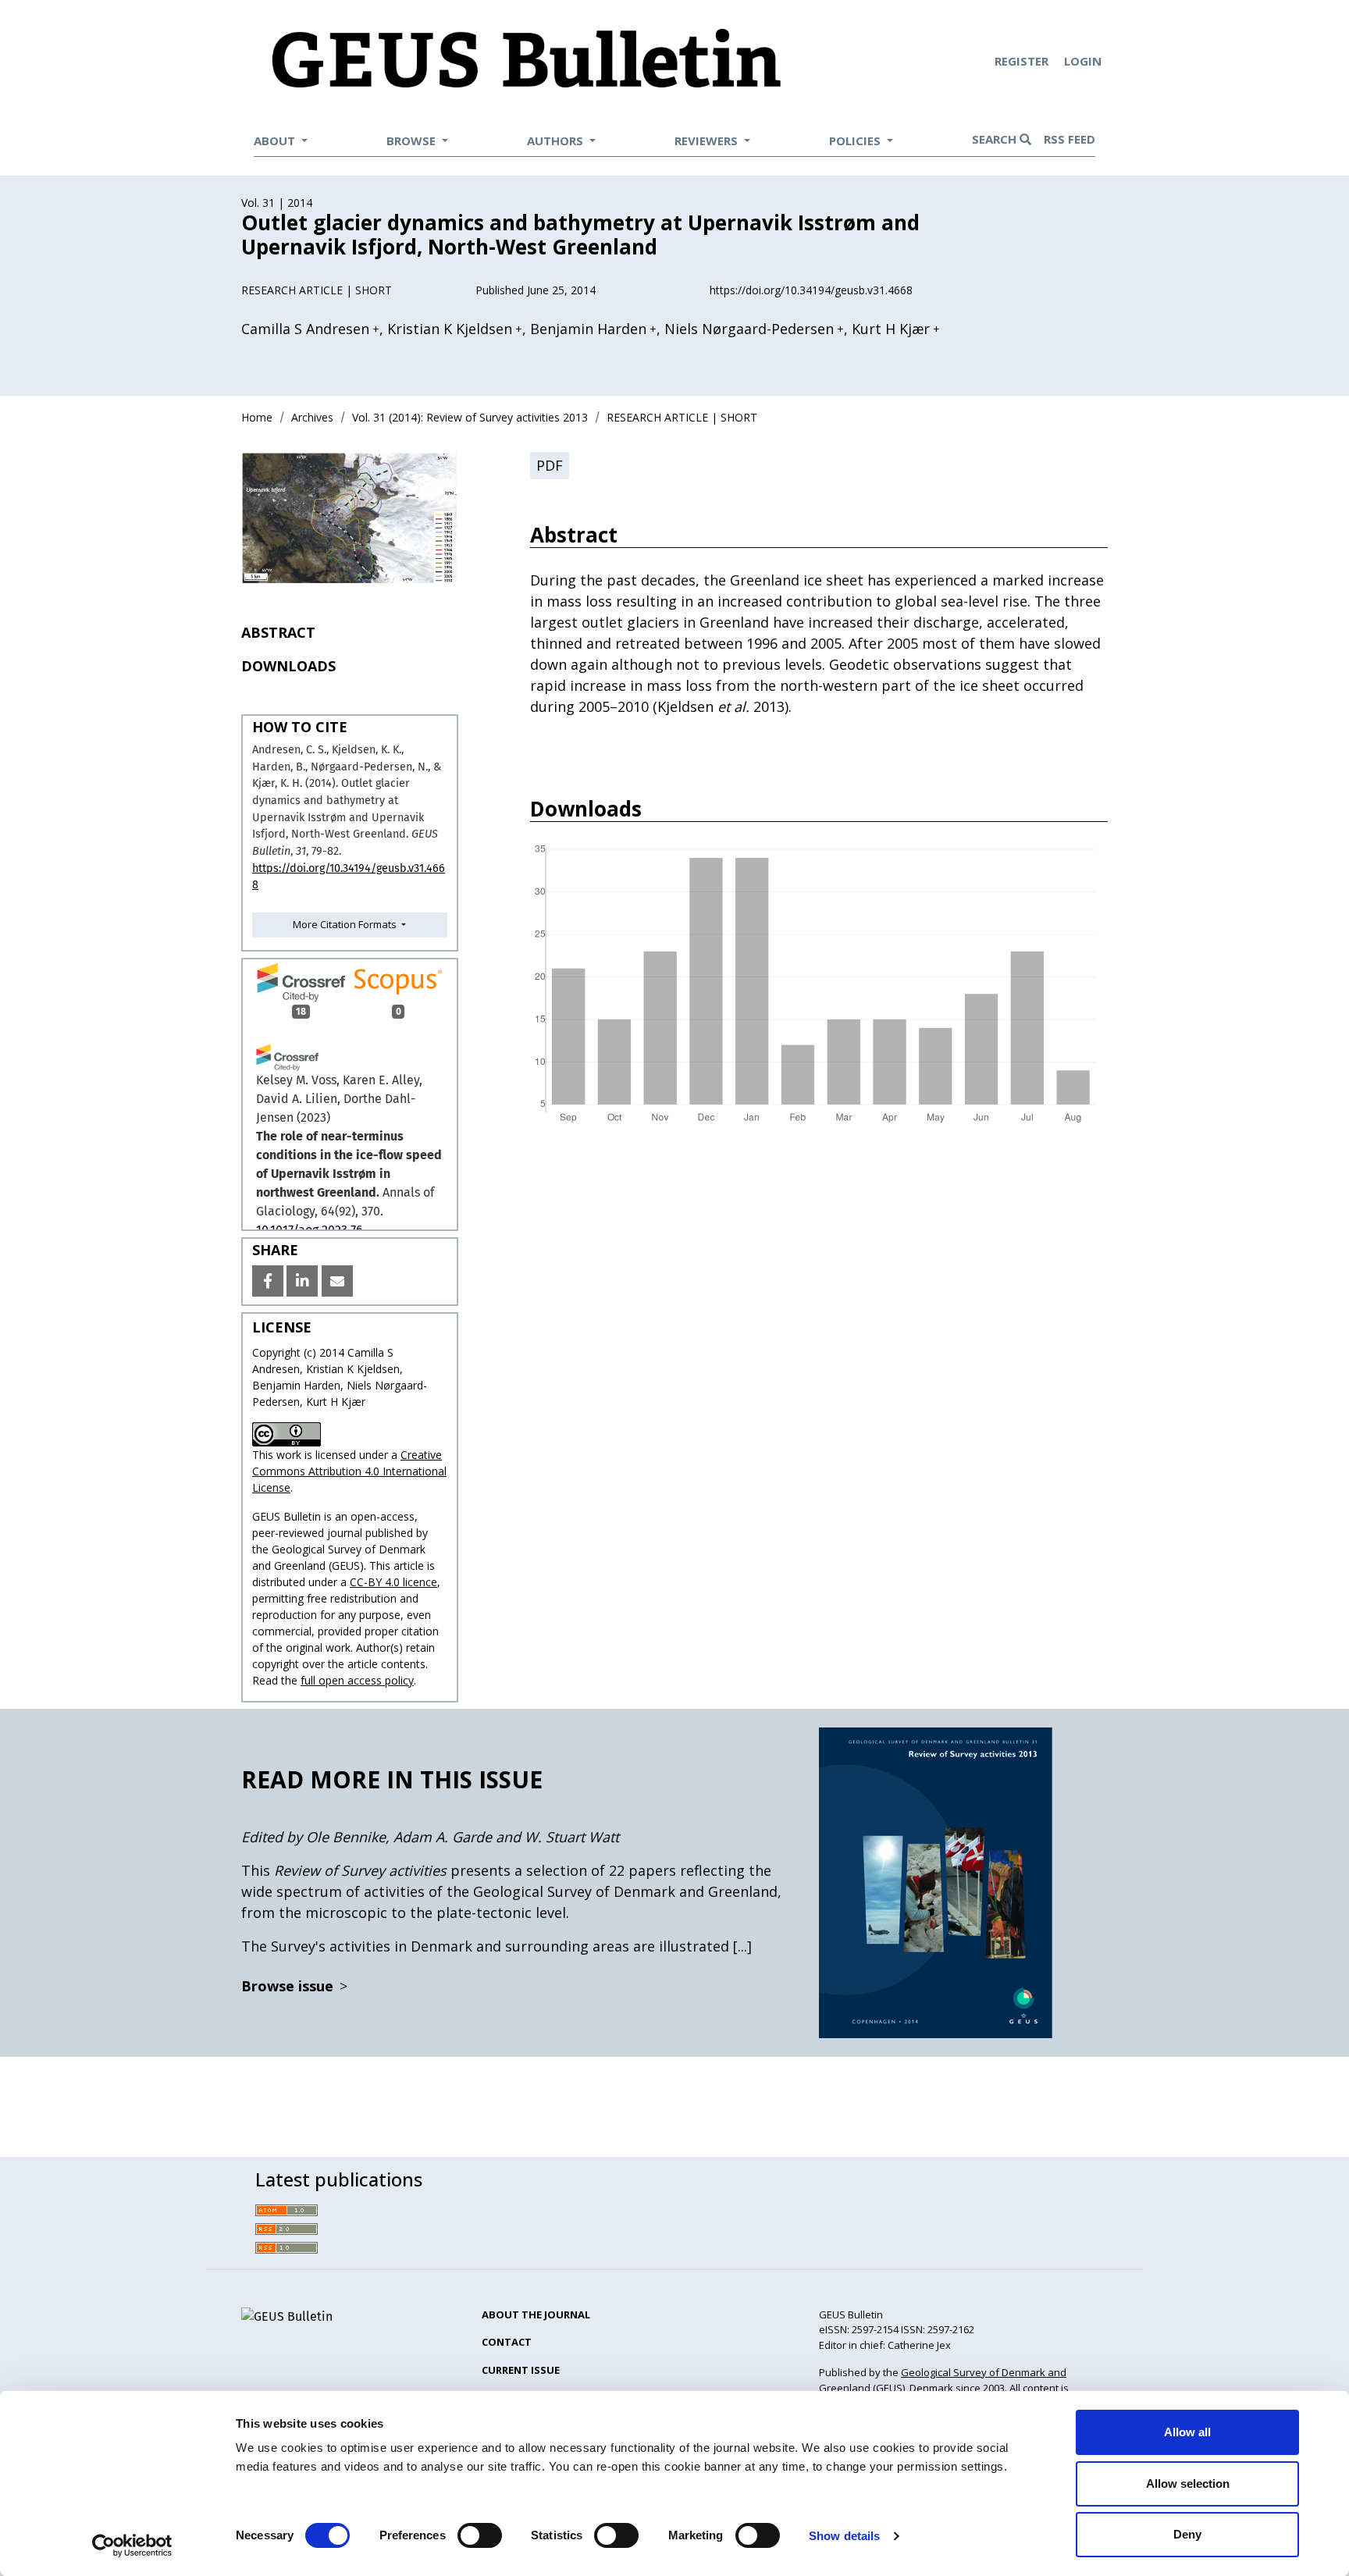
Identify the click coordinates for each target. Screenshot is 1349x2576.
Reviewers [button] (708, 141)
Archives (312, 417)
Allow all (1187, 2432)
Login (1083, 61)
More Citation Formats (346, 924)
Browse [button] (413, 141)
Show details (844, 2536)
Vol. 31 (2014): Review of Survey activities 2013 (470, 417)
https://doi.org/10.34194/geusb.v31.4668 (811, 290)
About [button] (276, 141)
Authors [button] (557, 141)
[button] (268, 1281)
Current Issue (521, 2370)
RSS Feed (1070, 139)
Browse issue (294, 1986)
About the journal (536, 2314)
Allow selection (1188, 2483)
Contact (507, 2342)
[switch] (480, 2535)
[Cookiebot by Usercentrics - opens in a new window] (132, 2546)
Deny (1187, 2534)
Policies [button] (856, 141)
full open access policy (357, 1680)
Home (257, 417)
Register (1023, 61)
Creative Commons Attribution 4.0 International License (349, 1471)
